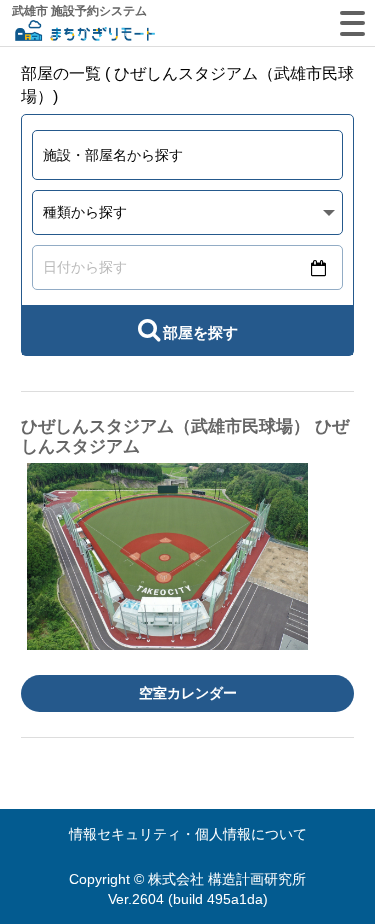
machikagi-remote (85, 32)
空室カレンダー (188, 693)
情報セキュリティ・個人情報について (188, 834)
